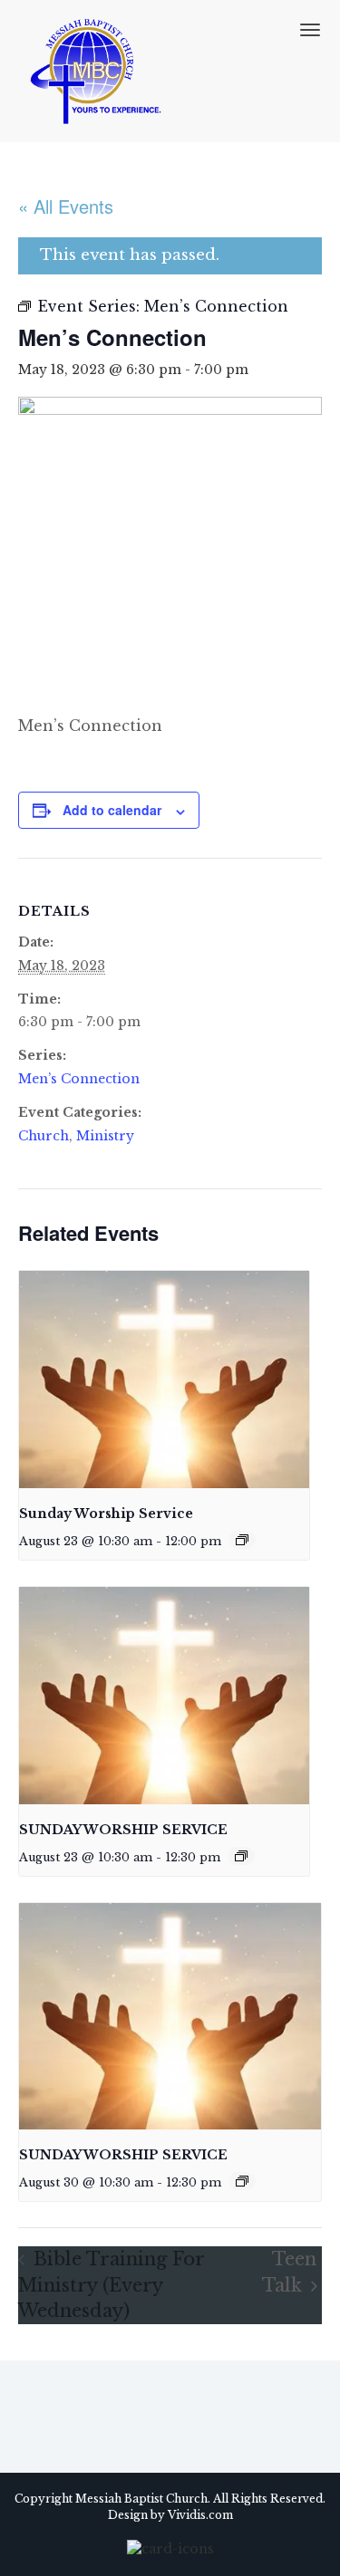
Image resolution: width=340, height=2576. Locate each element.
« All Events (66, 206)
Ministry (105, 1136)
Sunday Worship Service (106, 1514)
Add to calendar (112, 810)
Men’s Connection (79, 1079)
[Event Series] (242, 1540)
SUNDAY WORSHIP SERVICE (123, 1830)
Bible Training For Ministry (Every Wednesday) (111, 2285)
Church (44, 1136)
